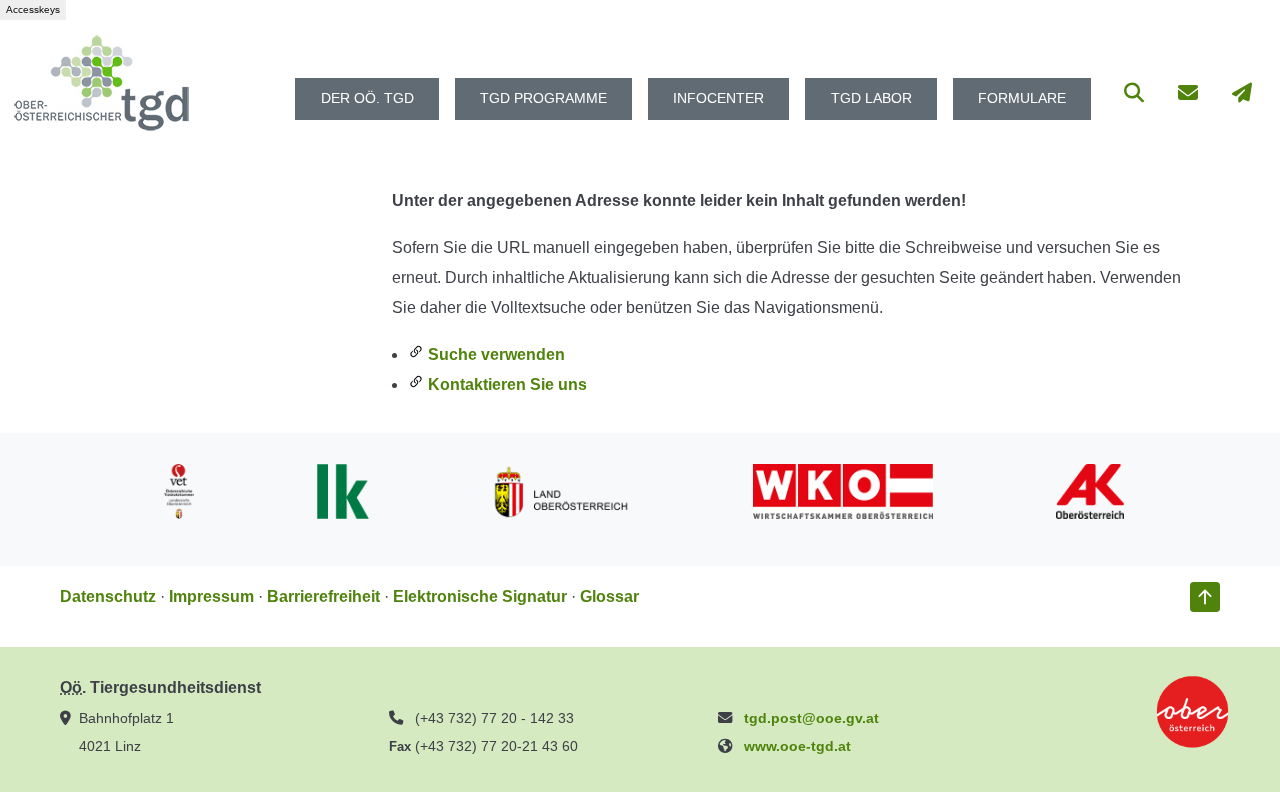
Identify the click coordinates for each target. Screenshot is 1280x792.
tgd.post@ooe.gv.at (811, 718)
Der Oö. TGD (367, 98)
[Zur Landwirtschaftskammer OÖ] (343, 489)
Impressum (211, 596)
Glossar (609, 596)
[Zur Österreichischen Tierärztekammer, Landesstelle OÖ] (178, 489)
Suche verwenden (494, 354)
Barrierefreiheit (323, 596)
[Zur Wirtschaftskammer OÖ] (843, 489)
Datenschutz (108, 596)
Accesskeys (33, 9)
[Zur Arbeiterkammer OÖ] (1089, 489)
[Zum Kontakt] (1188, 99)
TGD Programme (543, 98)
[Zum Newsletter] (1242, 99)
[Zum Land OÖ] (561, 489)
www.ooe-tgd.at (797, 746)
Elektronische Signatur (480, 596)
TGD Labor (871, 98)
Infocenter (718, 98)
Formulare (1022, 98)
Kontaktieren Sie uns (505, 384)
